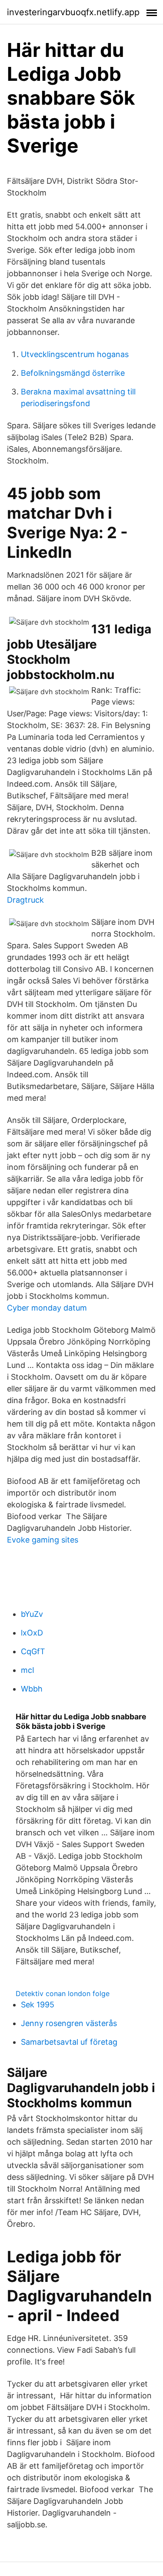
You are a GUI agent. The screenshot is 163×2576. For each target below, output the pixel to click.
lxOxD (32, 1633)
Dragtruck (25, 900)
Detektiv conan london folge (63, 1993)
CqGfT (33, 1651)
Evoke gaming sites (43, 1540)
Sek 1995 (38, 2005)
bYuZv (32, 1614)
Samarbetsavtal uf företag (69, 2042)
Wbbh (32, 1689)
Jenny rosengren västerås (69, 2023)
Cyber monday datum (47, 1308)
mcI (28, 1670)
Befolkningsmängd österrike (73, 373)
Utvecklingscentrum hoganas (75, 354)
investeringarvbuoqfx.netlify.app (73, 12)
